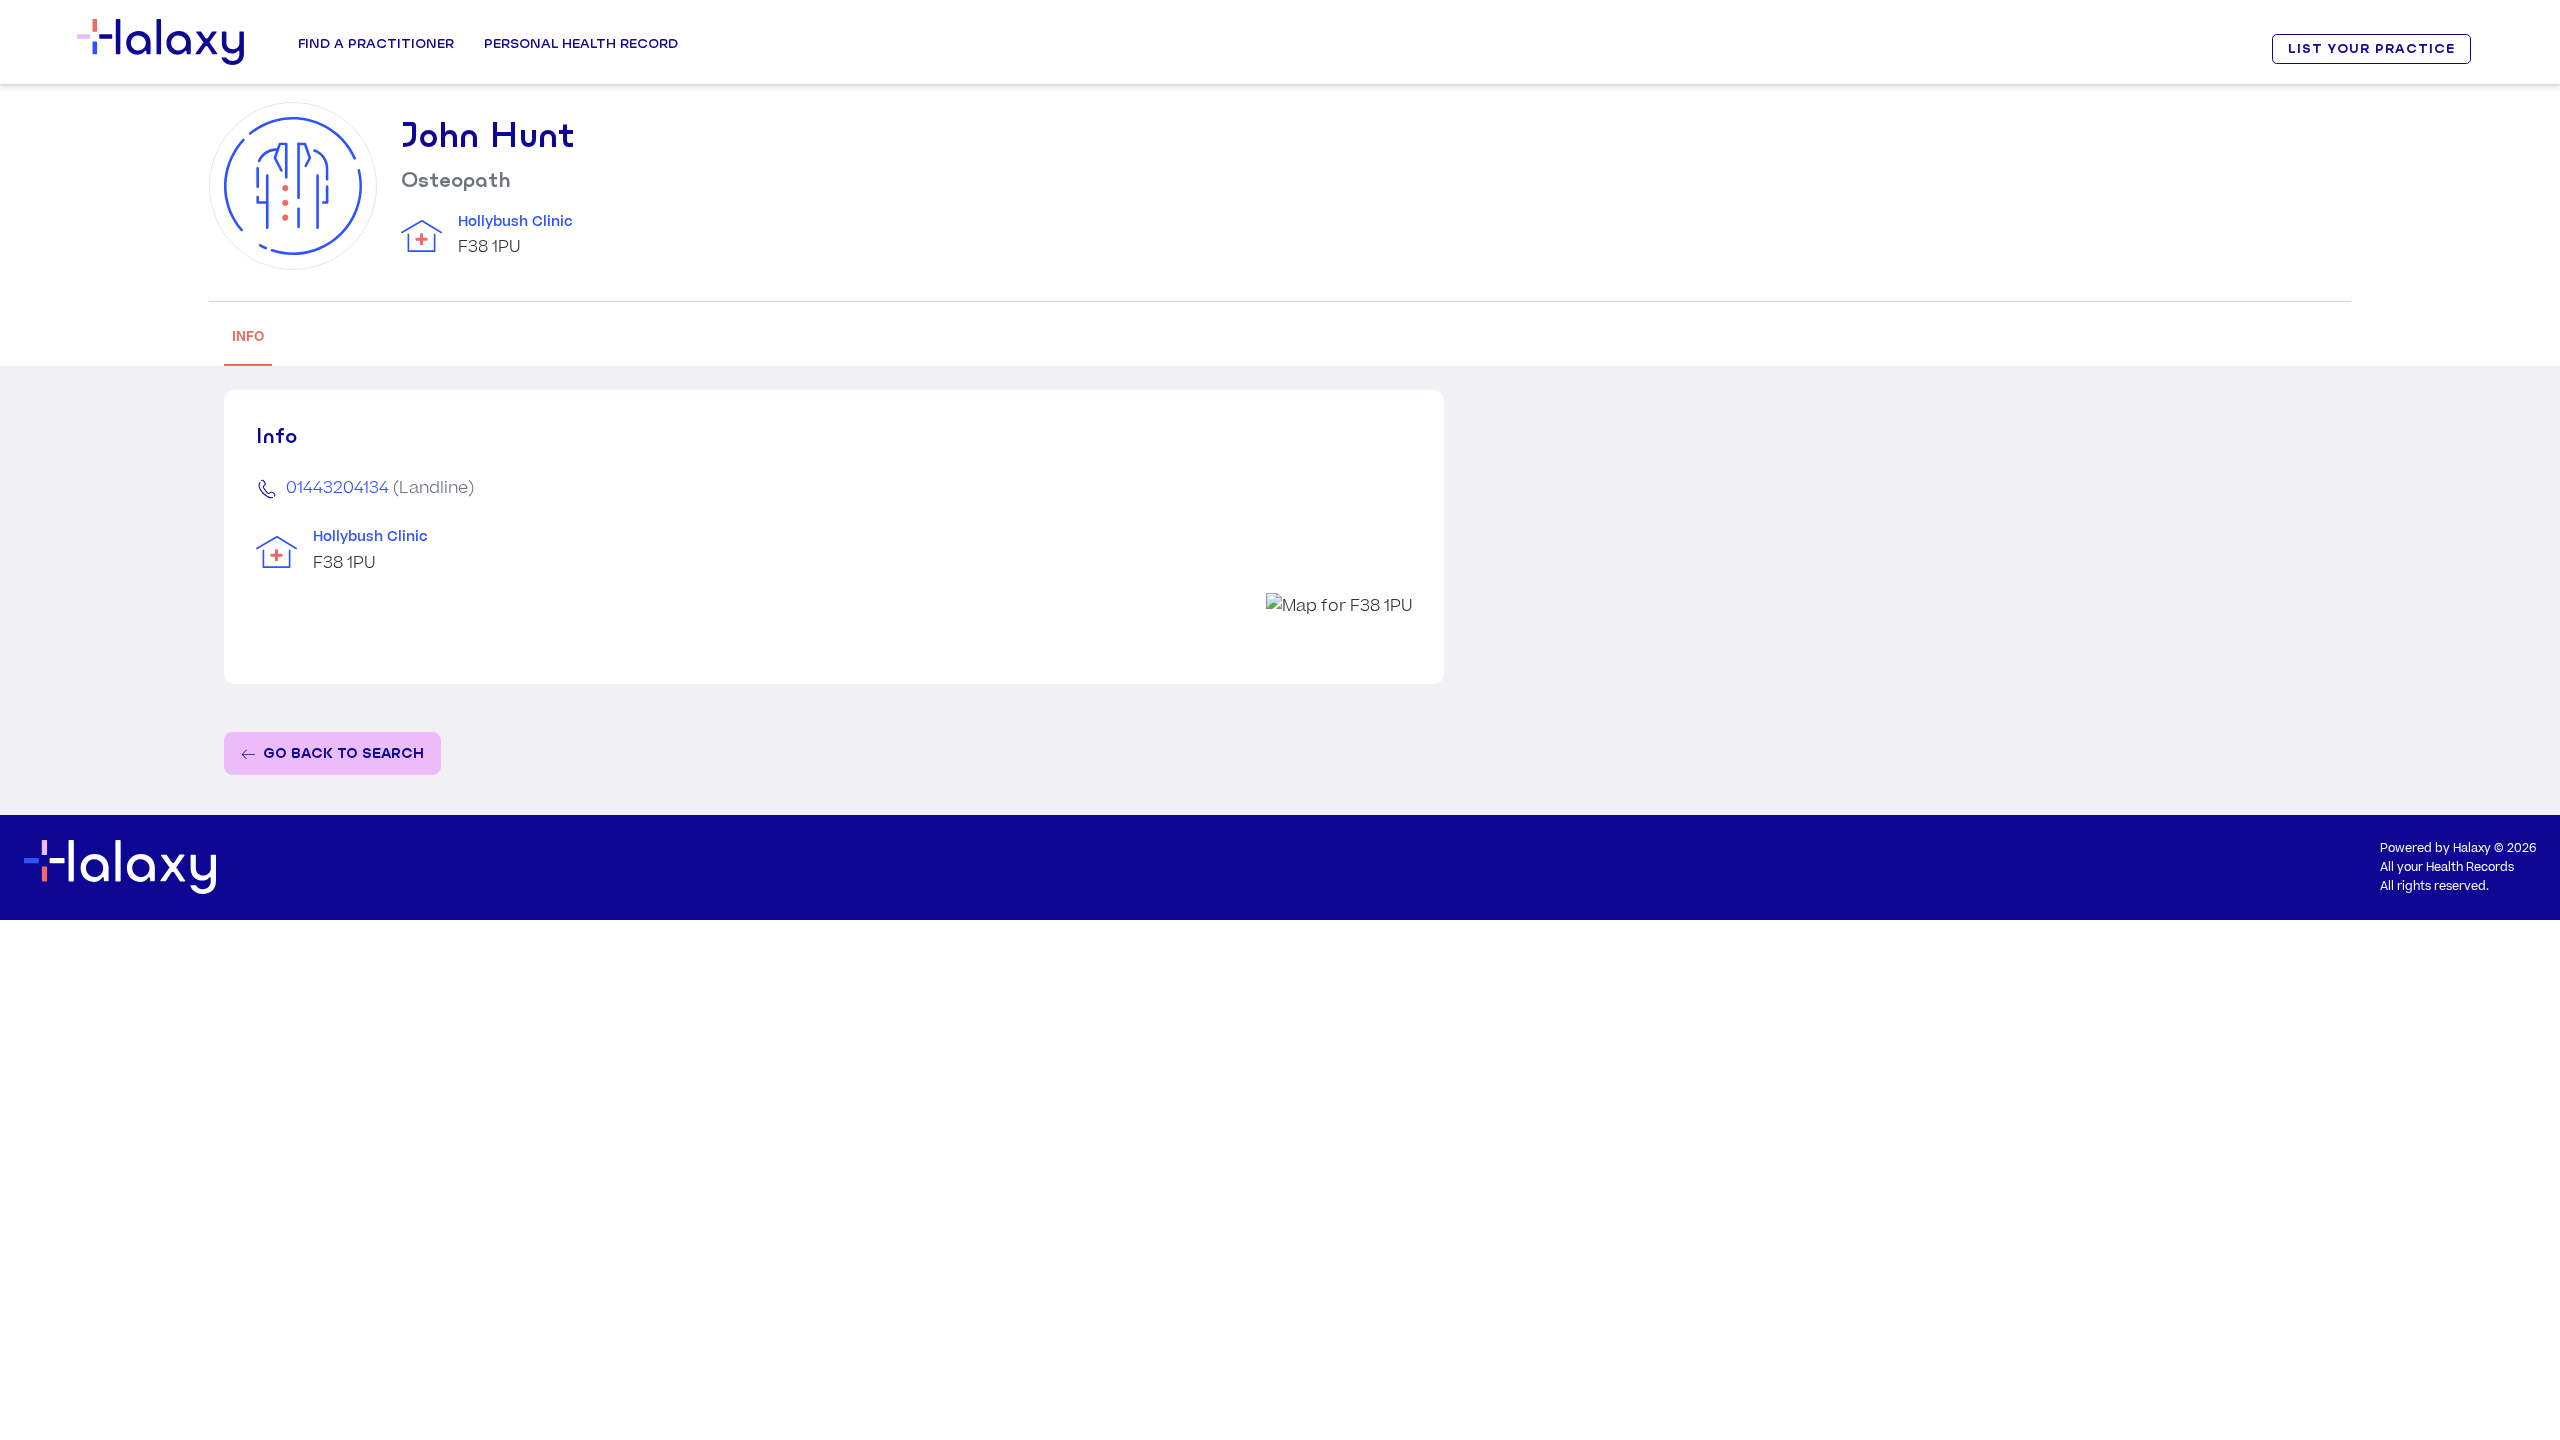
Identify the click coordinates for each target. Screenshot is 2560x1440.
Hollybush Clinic (515, 222)
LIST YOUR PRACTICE (2371, 48)
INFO (248, 336)
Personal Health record (581, 43)
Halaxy (2472, 848)
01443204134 (337, 488)
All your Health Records (2447, 867)
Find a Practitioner (376, 43)
